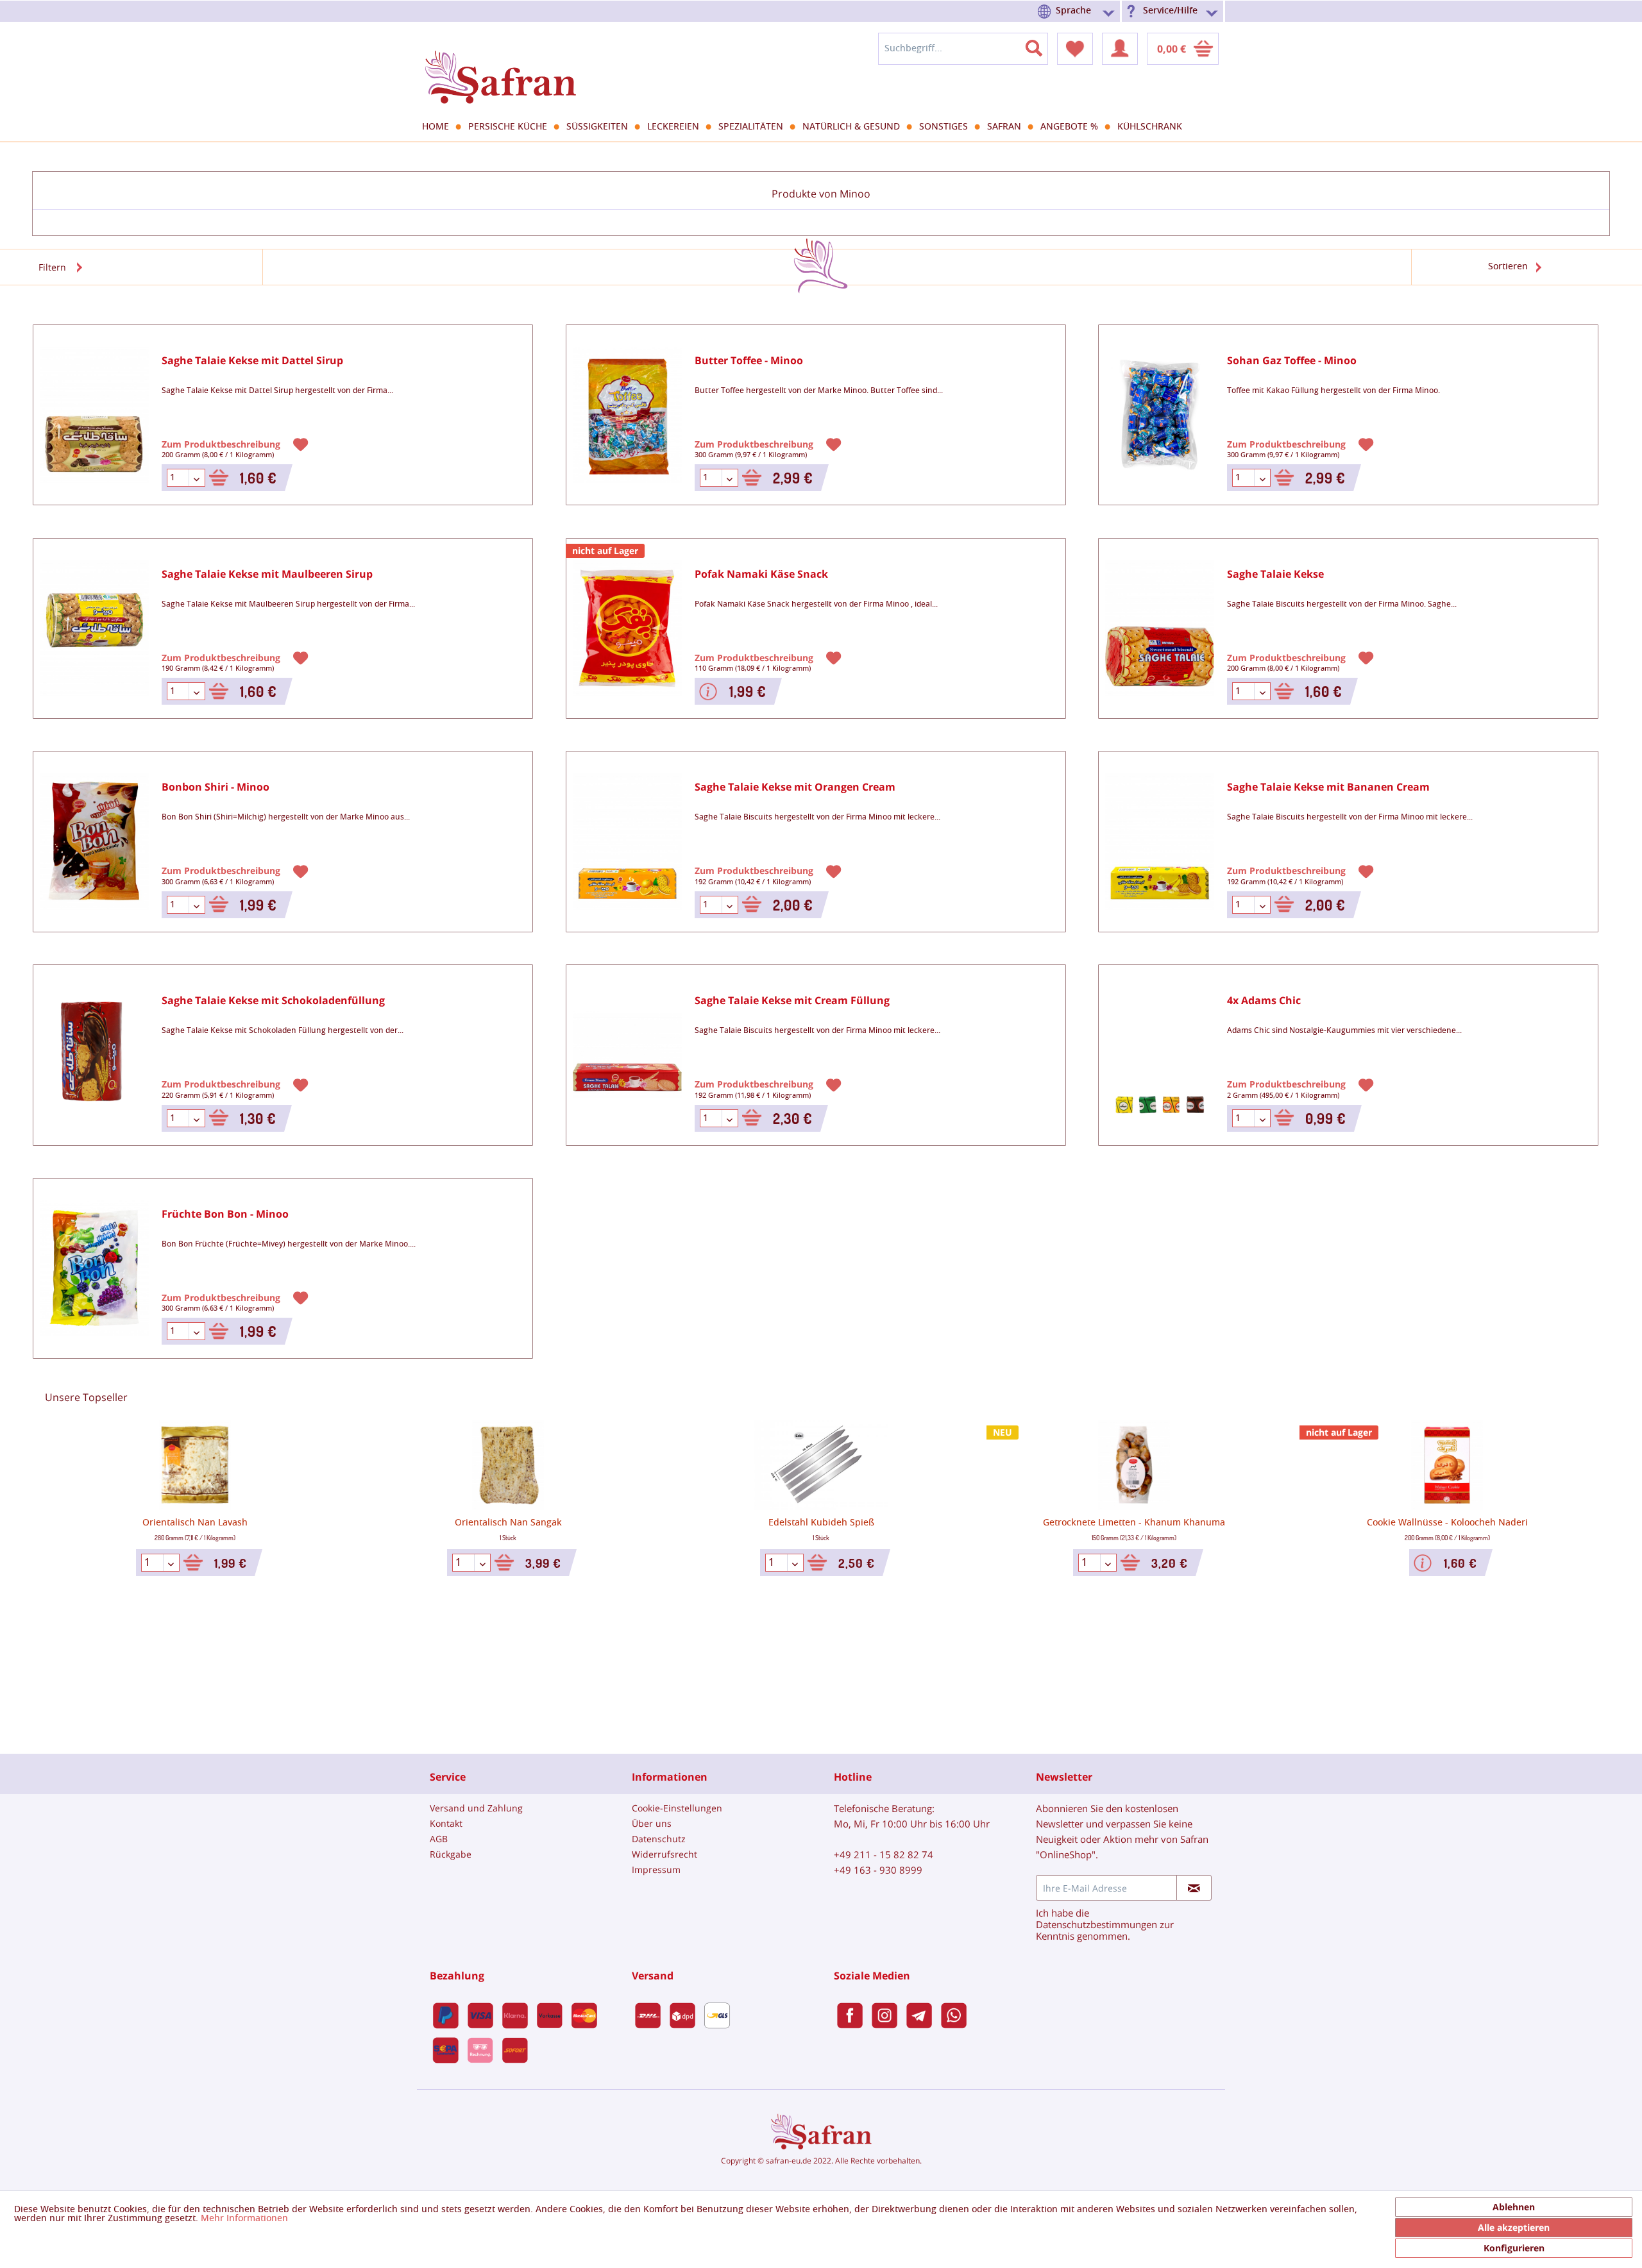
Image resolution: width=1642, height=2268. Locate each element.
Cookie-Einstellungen (677, 1808)
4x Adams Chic (1264, 1001)
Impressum (656, 1869)
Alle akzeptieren (1514, 2227)
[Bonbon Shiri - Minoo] (94, 842)
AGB (439, 1839)
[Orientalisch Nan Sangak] (508, 1465)
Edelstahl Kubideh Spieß (821, 1523)
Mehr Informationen (244, 2219)
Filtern (52, 267)
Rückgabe (451, 1854)
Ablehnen (1514, 2207)
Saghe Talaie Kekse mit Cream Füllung (792, 1001)
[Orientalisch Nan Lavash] (195, 1465)
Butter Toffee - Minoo (749, 361)
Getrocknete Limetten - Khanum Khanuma (1134, 1523)
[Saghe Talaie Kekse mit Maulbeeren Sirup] (94, 629)
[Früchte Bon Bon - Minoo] (94, 1269)
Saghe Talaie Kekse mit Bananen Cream (1328, 787)
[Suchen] (1042, 46)
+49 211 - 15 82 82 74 (884, 1854)
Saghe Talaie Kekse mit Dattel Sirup (252, 361)
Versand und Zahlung (476, 1808)
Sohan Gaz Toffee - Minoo (1292, 361)
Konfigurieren (1514, 2248)
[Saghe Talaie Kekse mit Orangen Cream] (627, 842)
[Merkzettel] (1075, 49)
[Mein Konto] (1120, 49)
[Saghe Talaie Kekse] (1160, 629)
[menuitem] (1078, 11)
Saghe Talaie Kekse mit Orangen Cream (795, 787)
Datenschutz (659, 1839)
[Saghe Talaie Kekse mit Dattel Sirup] (94, 415)
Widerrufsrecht (664, 1854)
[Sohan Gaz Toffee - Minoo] (1160, 415)
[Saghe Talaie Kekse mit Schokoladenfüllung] (94, 1055)
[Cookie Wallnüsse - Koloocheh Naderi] (1447, 1465)
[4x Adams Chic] (1160, 1055)
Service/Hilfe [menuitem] (1170, 11)
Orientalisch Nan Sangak (508, 1523)
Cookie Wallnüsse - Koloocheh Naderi (1447, 1523)
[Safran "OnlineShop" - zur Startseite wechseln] (500, 65)
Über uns (652, 1823)
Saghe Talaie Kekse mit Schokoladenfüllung (273, 1001)
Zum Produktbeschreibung (222, 443)
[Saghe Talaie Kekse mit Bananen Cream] (1160, 842)
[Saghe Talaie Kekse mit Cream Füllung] (627, 1055)
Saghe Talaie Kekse (1275, 574)
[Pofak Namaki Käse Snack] (627, 629)
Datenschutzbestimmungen (1096, 1924)
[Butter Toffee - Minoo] (627, 415)
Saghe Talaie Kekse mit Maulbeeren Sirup (267, 574)
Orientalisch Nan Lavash (195, 1523)
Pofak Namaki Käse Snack (761, 574)
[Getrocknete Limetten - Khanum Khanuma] (1134, 1465)
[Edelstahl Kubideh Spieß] (821, 1465)
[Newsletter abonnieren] (1194, 1888)
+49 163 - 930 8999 (878, 1870)
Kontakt (446, 1823)
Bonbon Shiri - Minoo (216, 787)
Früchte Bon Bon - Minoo (225, 1214)
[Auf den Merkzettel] (302, 444)
